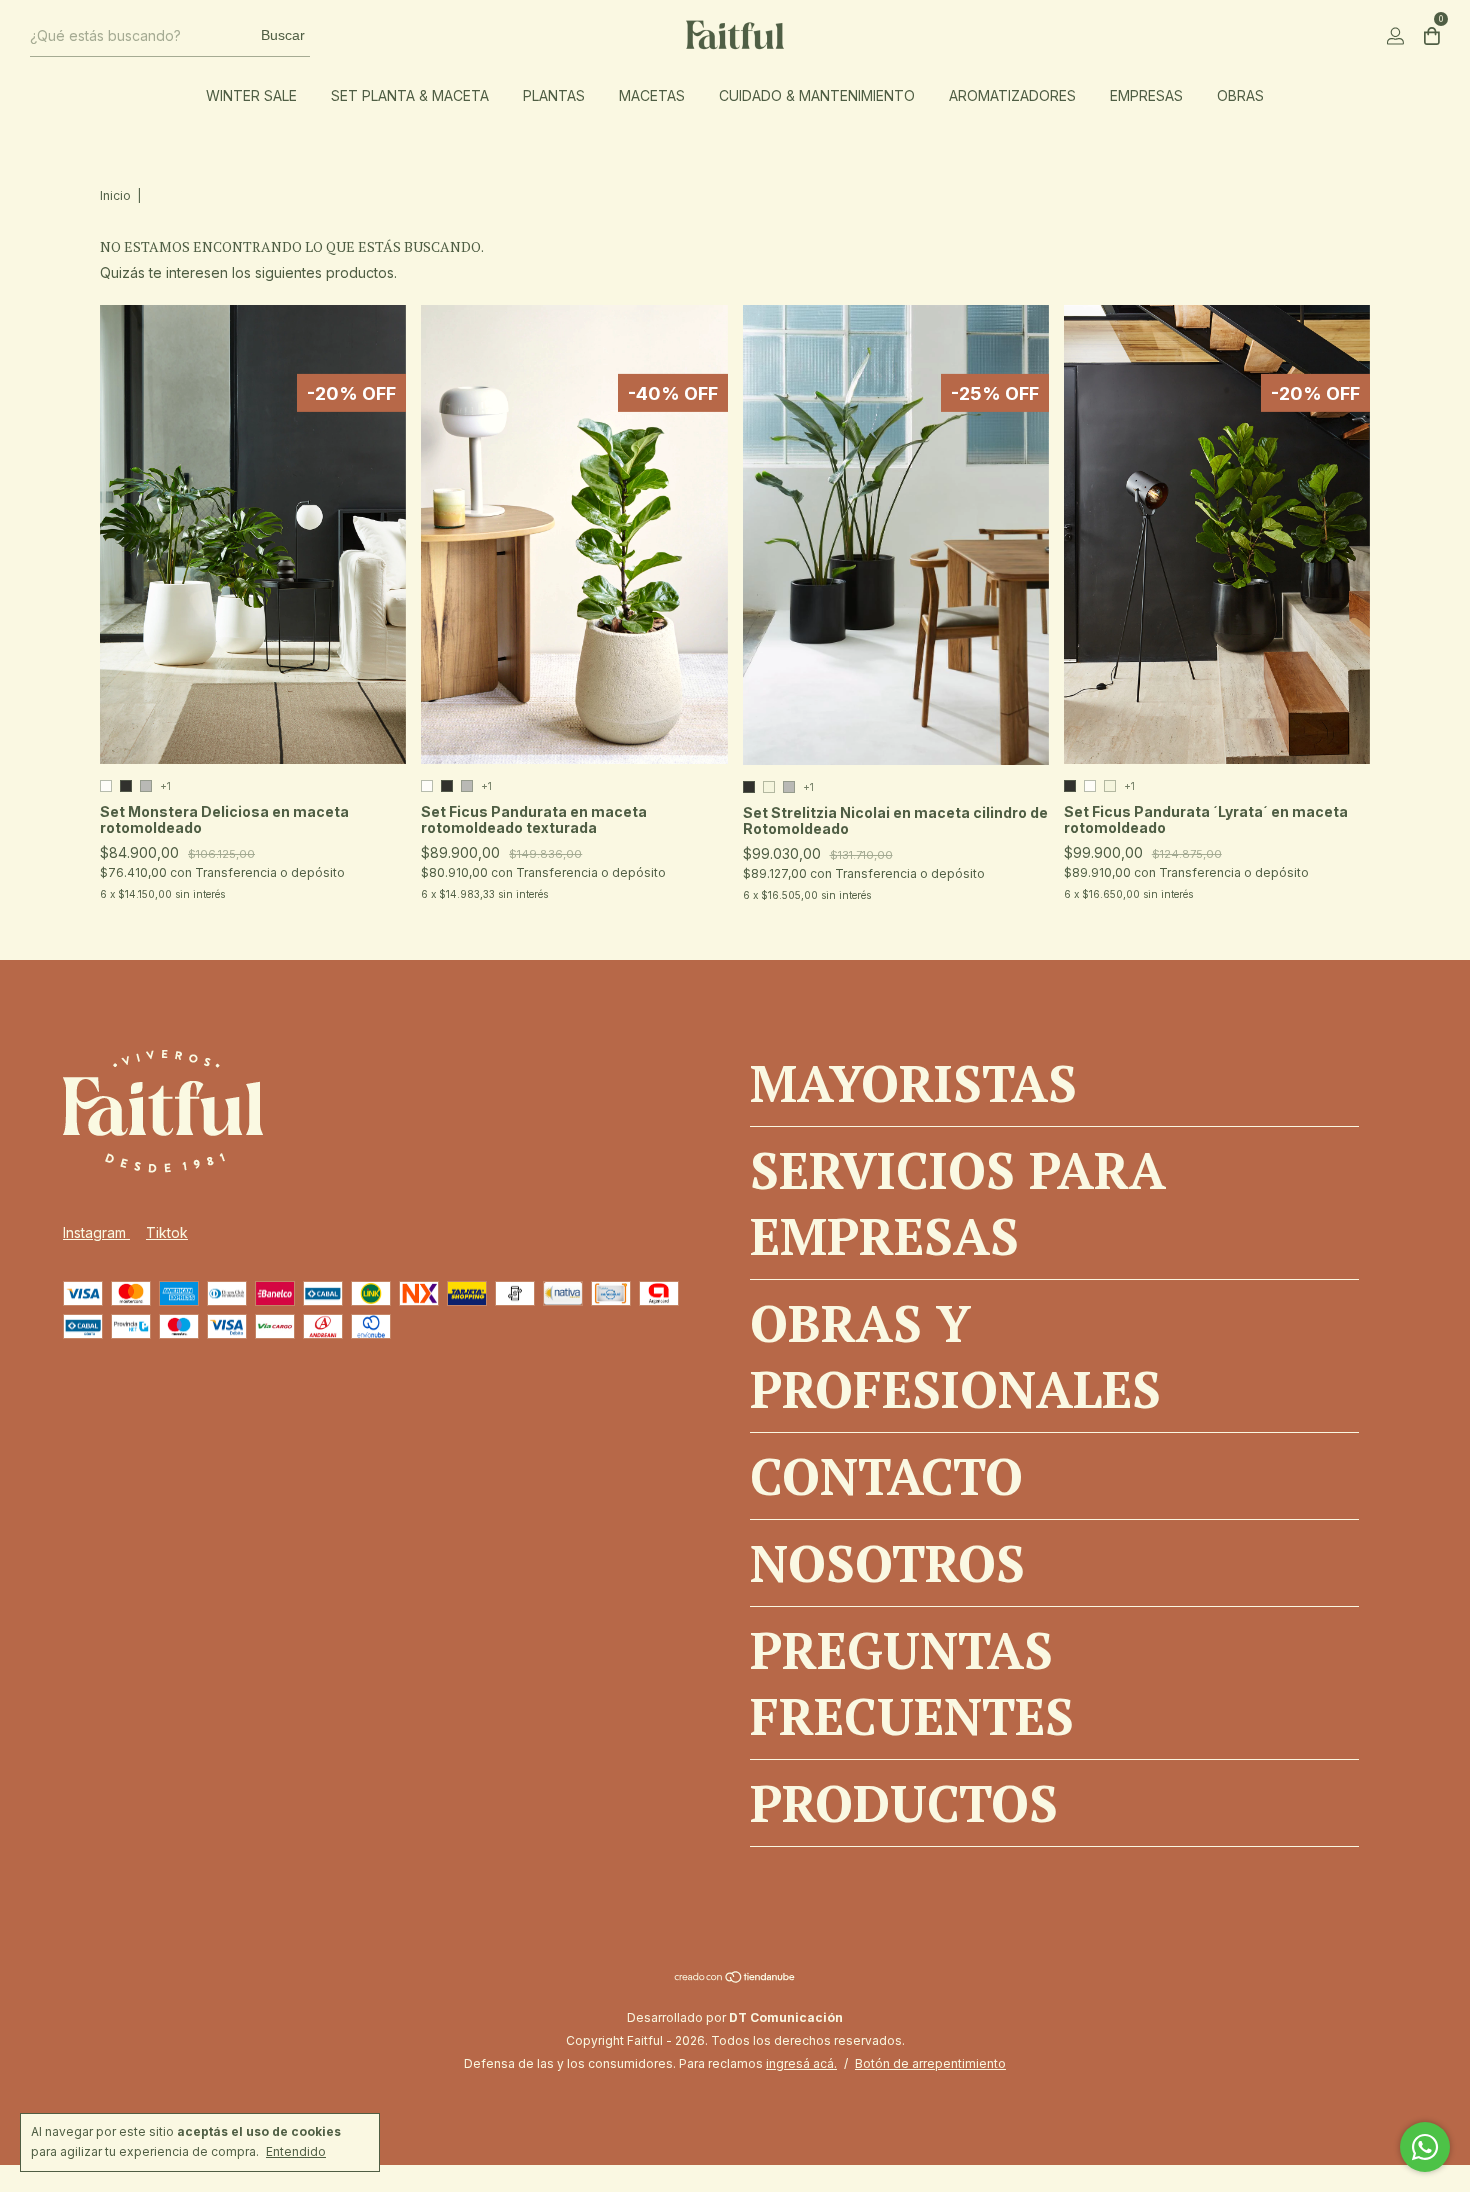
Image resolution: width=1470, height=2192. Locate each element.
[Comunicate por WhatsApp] (1425, 2147)
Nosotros (887, 1563)
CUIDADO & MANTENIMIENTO (817, 95)
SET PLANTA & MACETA (410, 95)
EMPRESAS (1146, 95)
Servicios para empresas (958, 1203)
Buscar (283, 35)
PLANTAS (554, 95)
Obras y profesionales (955, 1356)
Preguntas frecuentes (912, 1683)
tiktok (167, 1232)
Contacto (886, 1476)
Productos (904, 1803)
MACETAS (652, 95)
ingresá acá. (801, 2063)
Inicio (115, 195)
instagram (96, 1232)
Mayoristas (913, 1083)
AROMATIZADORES (1012, 95)
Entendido (296, 2151)
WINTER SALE (251, 95)
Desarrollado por (735, 2017)
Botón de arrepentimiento (930, 2063)
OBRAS (1240, 95)
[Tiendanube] (735, 1978)
